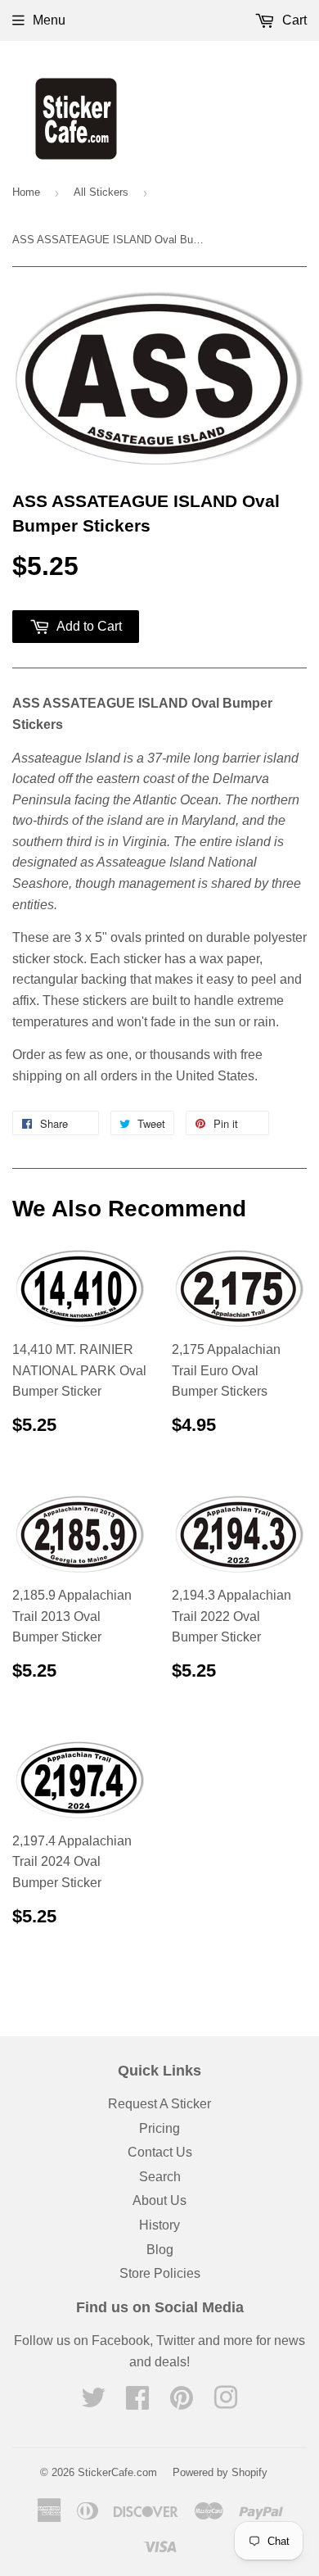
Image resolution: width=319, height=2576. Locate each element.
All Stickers (101, 192)
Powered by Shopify (220, 2472)
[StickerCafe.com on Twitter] (93, 2403)
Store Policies (160, 2273)
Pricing (159, 2128)
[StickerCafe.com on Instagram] (226, 2403)
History (159, 2225)
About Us (159, 2200)
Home (26, 192)
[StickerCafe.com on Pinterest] (182, 2403)
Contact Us (160, 2152)
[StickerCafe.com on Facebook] (137, 2403)
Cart (293, 20)
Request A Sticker (159, 2104)
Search (160, 2177)
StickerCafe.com (117, 2472)
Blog (160, 2250)
